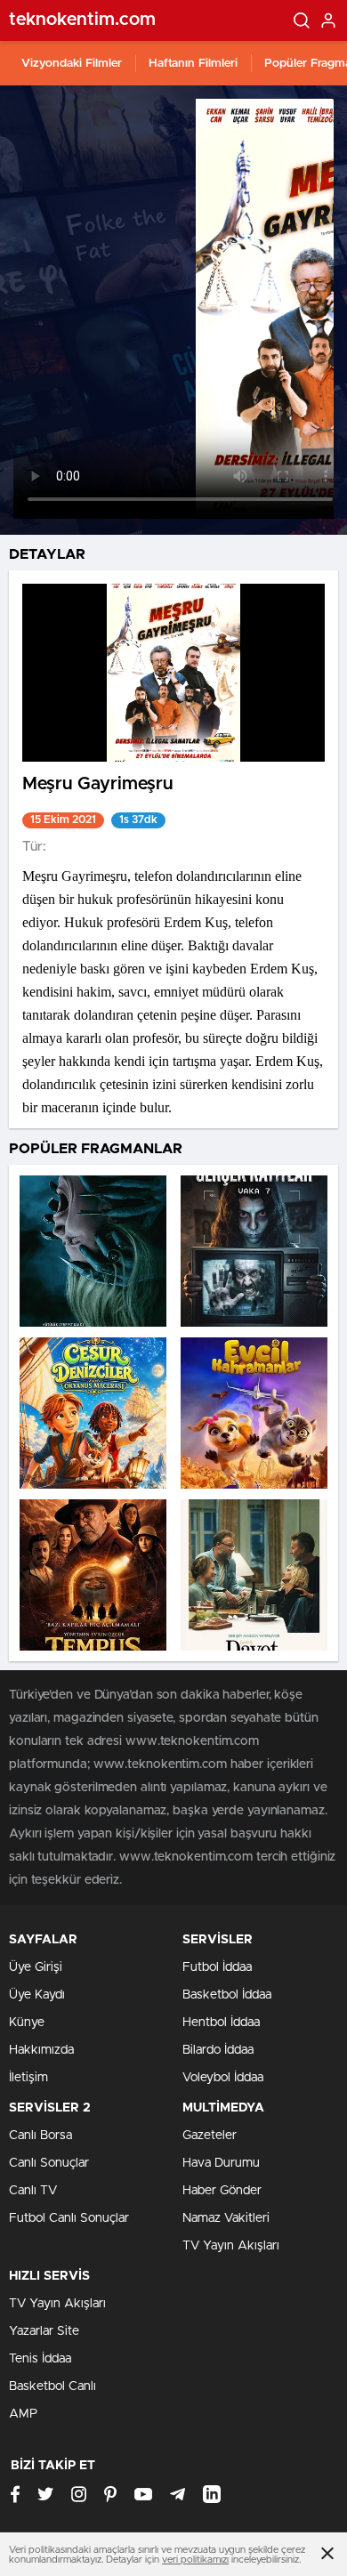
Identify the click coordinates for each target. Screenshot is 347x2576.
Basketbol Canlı (52, 2386)
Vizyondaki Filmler (72, 64)
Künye (27, 2023)
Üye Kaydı (37, 1995)
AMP (23, 2414)
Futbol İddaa (217, 1967)
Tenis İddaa (40, 2359)
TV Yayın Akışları (231, 2246)
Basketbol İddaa (227, 1995)
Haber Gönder (222, 2191)
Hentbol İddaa (221, 2023)
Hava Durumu (221, 2163)
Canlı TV (33, 2191)
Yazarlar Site (44, 2331)
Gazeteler (210, 2136)
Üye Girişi (36, 1967)
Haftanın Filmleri (193, 64)
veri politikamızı (195, 2560)
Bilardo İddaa (218, 2050)
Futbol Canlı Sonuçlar (69, 2218)
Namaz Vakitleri (226, 2218)
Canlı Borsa (40, 2136)
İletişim (28, 2078)
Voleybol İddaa (223, 2078)
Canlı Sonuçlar (49, 2163)
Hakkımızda (41, 2050)
